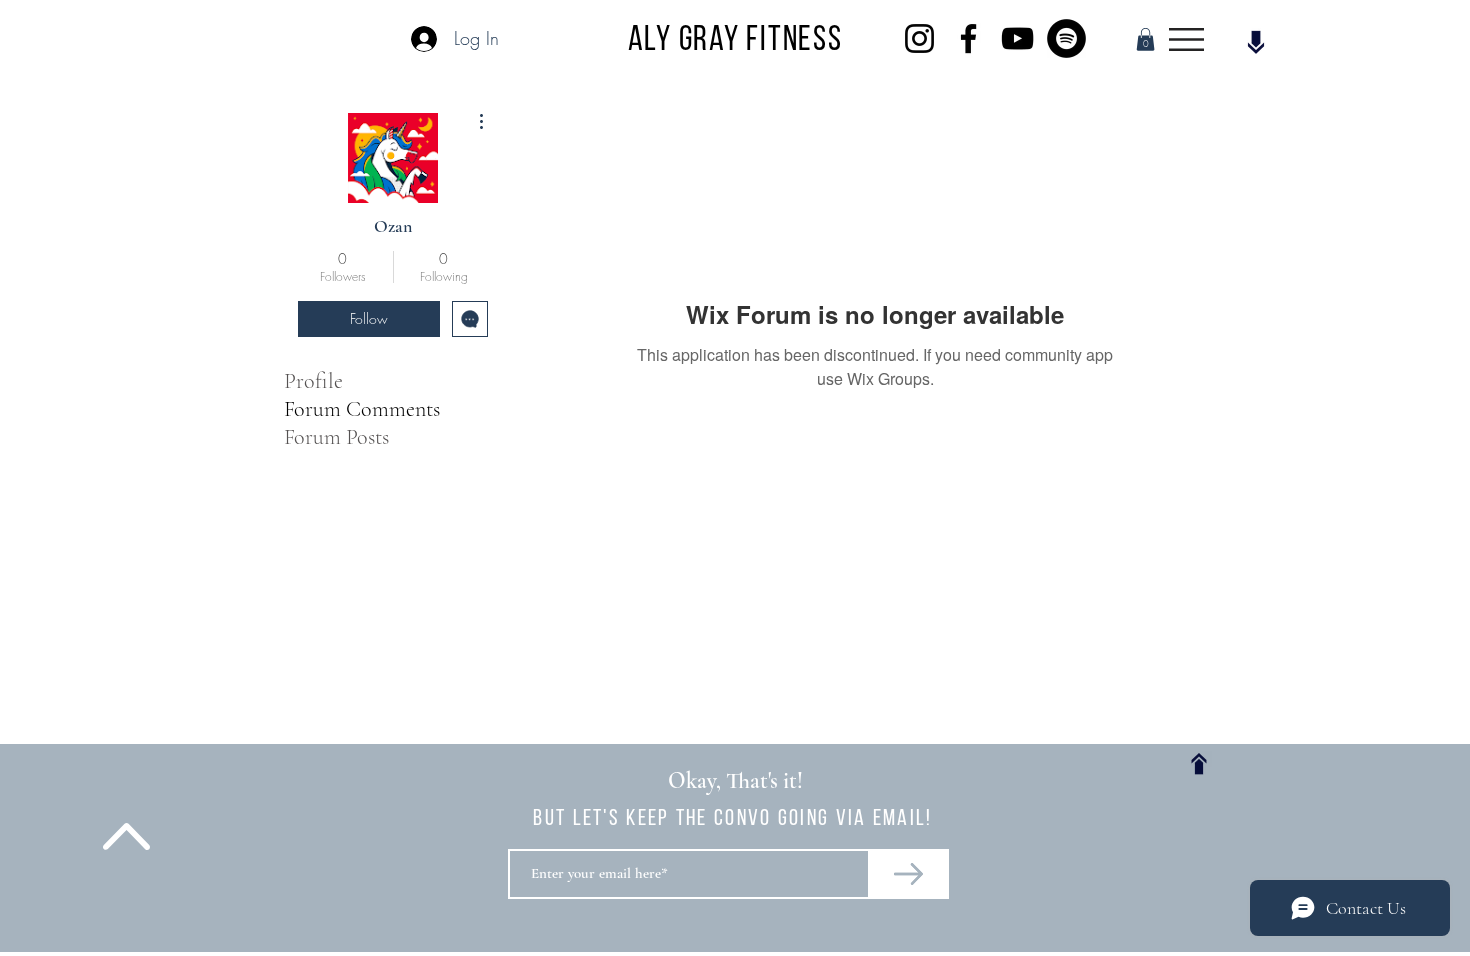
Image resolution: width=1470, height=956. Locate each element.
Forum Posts (336, 437)
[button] (1145, 39)
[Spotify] (1066, 38)
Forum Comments (362, 409)
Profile (313, 381)
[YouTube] (1017, 38)
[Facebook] (968, 38)
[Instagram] (919, 38)
